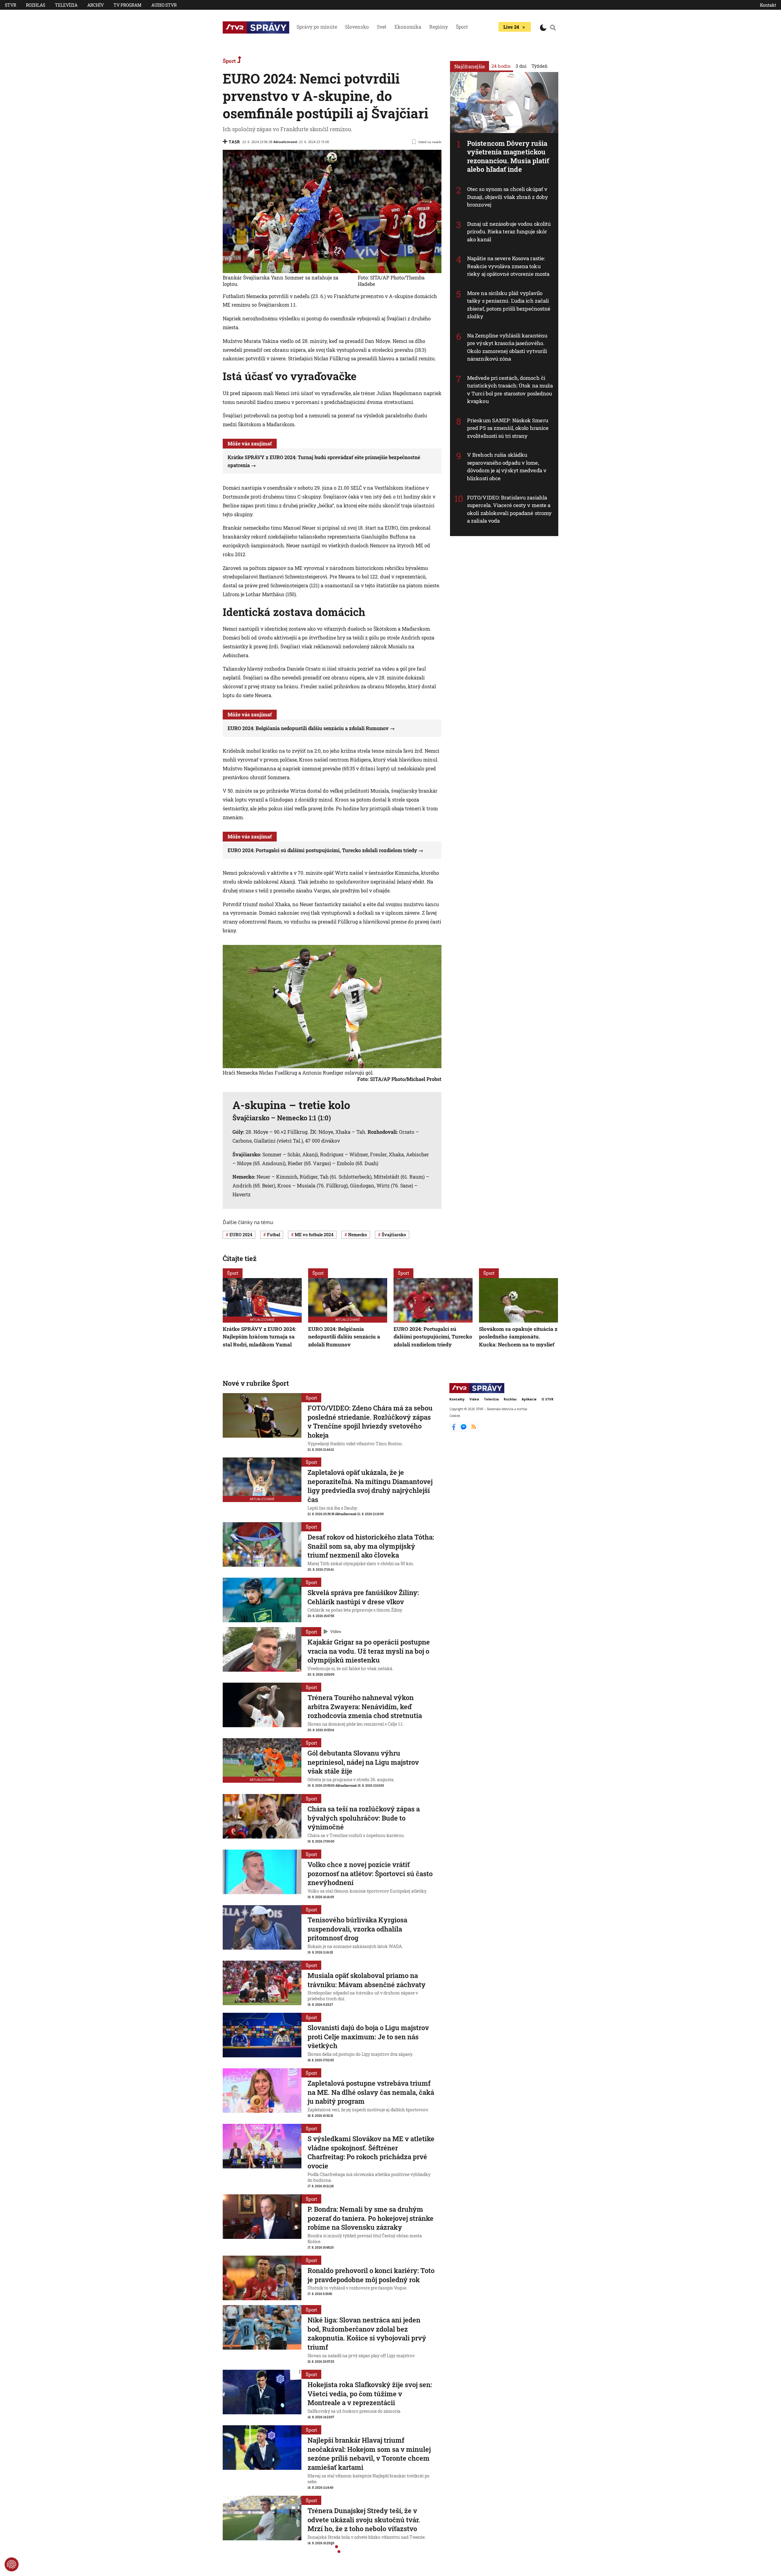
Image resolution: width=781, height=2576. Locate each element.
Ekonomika (408, 27)
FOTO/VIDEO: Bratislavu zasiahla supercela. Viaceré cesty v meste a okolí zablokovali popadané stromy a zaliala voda (509, 509)
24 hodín (501, 66)
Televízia (66, 5)
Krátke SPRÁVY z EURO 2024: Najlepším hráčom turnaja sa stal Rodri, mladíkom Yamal (259, 1337)
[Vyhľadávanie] (553, 27)
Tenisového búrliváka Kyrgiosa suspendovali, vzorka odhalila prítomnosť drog (357, 1929)
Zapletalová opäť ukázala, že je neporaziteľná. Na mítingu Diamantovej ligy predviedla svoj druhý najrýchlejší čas (370, 1486)
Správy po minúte (317, 27)
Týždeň (540, 66)
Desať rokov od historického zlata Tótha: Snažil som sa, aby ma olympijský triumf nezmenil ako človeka (371, 1546)
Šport (462, 27)
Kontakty (457, 1399)
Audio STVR (164, 5)
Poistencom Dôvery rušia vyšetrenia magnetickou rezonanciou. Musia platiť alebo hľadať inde (508, 156)
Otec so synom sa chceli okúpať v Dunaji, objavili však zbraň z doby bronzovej (507, 197)
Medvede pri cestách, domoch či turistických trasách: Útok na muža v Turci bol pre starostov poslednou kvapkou (510, 390)
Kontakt (768, 5)
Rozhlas (36, 5)
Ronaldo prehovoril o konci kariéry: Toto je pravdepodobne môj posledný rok (371, 2275)
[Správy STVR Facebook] (454, 1429)
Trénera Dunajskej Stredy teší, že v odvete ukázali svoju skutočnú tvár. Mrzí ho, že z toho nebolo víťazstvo (364, 2520)
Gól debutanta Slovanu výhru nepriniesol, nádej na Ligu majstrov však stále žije (363, 1762)
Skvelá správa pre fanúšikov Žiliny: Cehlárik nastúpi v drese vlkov (363, 1597)
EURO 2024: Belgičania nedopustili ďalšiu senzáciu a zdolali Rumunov (308, 728)
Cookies (455, 1415)
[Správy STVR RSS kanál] (474, 1429)
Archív (95, 5)
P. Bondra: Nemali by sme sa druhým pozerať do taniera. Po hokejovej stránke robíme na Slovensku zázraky (371, 2218)
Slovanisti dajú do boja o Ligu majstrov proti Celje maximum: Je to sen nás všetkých (368, 2037)
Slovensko (357, 27)
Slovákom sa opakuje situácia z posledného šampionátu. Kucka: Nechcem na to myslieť (518, 1337)
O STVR (547, 1399)
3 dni (521, 66)
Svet (382, 27)
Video (336, 1631)
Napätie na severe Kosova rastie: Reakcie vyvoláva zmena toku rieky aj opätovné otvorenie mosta (508, 266)
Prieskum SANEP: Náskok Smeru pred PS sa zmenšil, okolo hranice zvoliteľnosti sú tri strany (508, 428)
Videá (474, 1399)
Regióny (439, 27)
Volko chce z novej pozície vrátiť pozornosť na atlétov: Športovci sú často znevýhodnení (370, 1873)
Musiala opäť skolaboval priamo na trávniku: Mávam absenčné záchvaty (367, 1980)
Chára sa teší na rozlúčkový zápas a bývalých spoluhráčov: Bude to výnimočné (364, 1818)
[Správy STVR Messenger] (464, 1429)
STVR (11, 5)
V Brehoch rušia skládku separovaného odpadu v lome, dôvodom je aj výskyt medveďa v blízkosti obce (507, 467)
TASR (234, 142)
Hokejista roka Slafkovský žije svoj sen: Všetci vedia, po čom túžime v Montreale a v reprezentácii (370, 2394)
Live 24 (511, 27)
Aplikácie (529, 1399)
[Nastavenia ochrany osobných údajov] (12, 2564)
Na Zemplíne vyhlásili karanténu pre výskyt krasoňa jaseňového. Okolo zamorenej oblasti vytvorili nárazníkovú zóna (507, 347)
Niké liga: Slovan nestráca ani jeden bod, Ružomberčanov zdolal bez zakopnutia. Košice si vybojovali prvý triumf (367, 2333)
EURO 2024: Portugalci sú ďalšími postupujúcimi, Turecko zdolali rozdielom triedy (322, 850)
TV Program (128, 5)
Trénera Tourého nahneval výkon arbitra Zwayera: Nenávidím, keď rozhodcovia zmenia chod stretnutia (365, 1706)
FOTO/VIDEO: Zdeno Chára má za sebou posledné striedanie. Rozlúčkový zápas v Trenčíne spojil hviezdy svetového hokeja (370, 1421)
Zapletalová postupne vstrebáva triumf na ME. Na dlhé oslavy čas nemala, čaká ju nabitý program (371, 2092)
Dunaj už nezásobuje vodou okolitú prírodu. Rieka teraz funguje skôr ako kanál (509, 232)
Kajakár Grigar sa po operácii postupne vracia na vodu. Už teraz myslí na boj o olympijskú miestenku (369, 1651)
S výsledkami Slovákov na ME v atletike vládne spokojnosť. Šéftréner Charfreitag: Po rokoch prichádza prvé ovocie (371, 2152)
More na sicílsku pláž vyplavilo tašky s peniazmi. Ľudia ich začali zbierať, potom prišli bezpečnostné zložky (509, 305)
